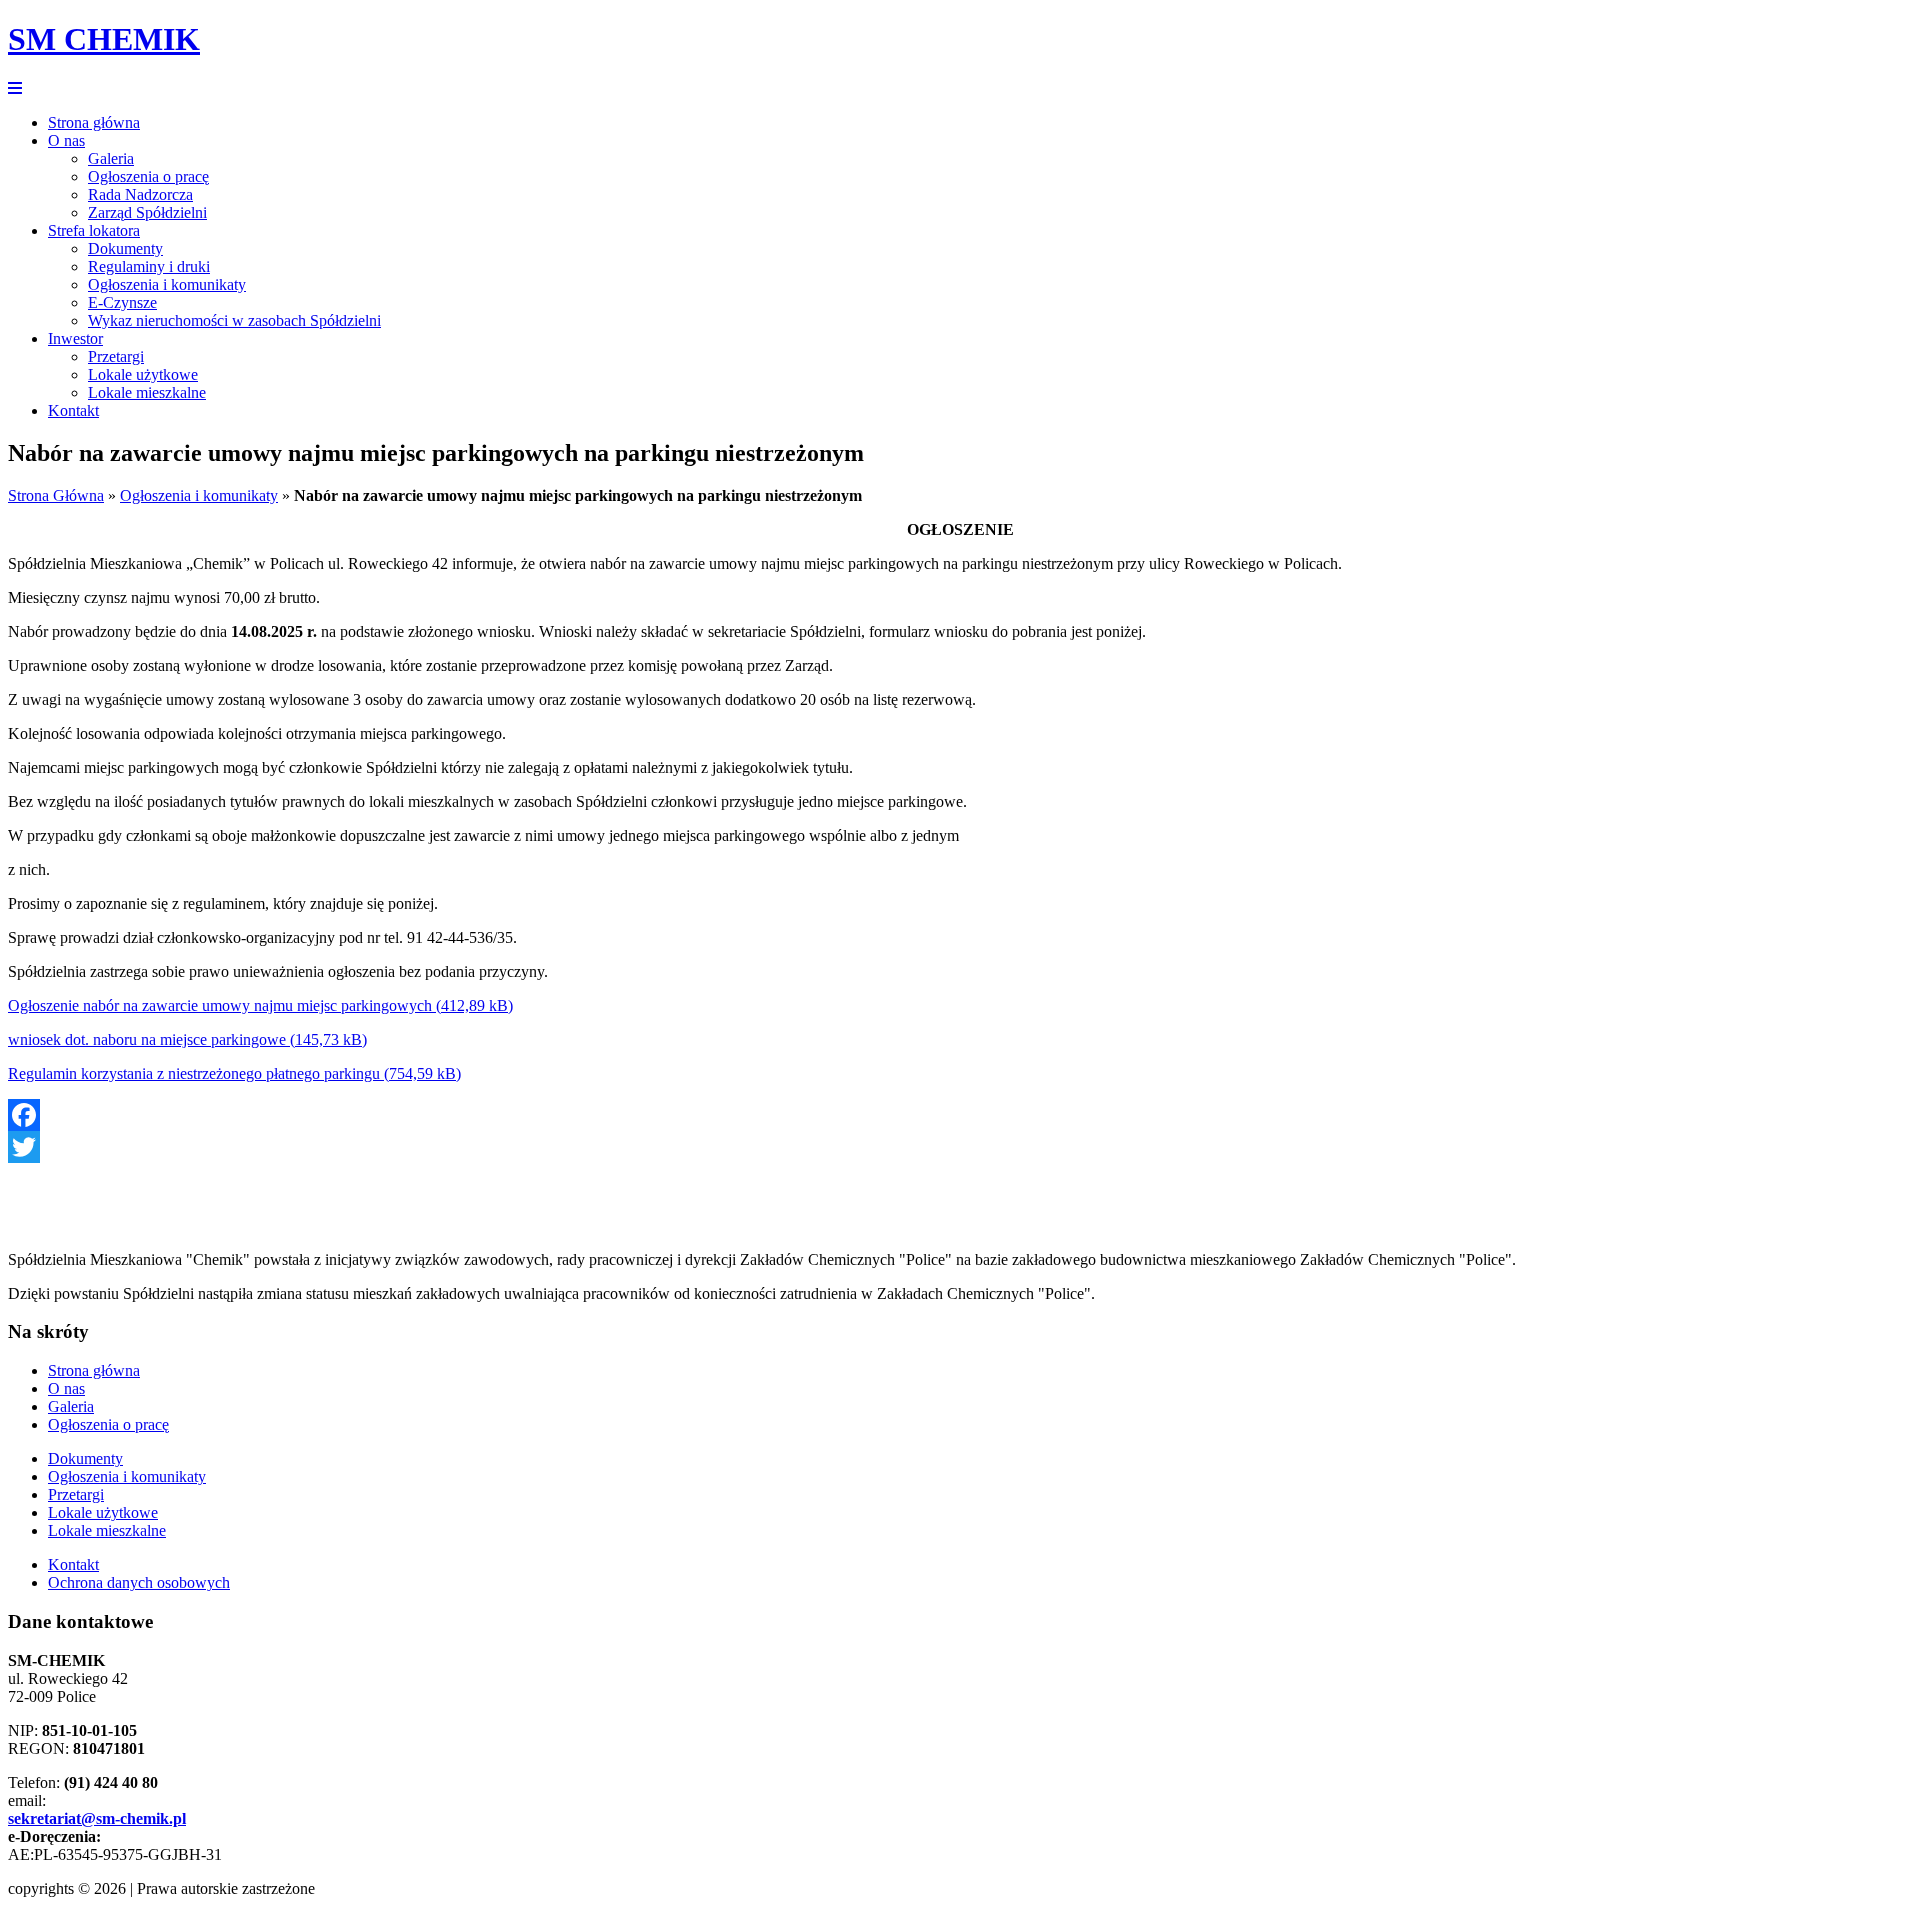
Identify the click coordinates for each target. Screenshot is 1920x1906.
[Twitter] (960, 1147)
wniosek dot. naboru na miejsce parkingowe (147, 1039)
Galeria (111, 158)
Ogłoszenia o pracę (148, 176)
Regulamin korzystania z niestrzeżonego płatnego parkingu (194, 1073)
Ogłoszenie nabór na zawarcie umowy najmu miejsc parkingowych (220, 1005)
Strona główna (94, 122)
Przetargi (116, 356)
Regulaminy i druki (149, 266)
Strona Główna (56, 495)
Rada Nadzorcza (140, 194)
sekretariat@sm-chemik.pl (97, 1818)
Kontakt (73, 410)
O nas (66, 140)
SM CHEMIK (104, 39)
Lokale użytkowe (143, 374)
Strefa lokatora (94, 230)
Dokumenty (125, 248)
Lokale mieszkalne (147, 392)
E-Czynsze (122, 302)
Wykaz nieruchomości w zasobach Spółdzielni (234, 320)
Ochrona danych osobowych (139, 1582)
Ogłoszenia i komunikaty (167, 284)
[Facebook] (960, 1115)
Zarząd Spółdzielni (147, 212)
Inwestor (75, 338)
